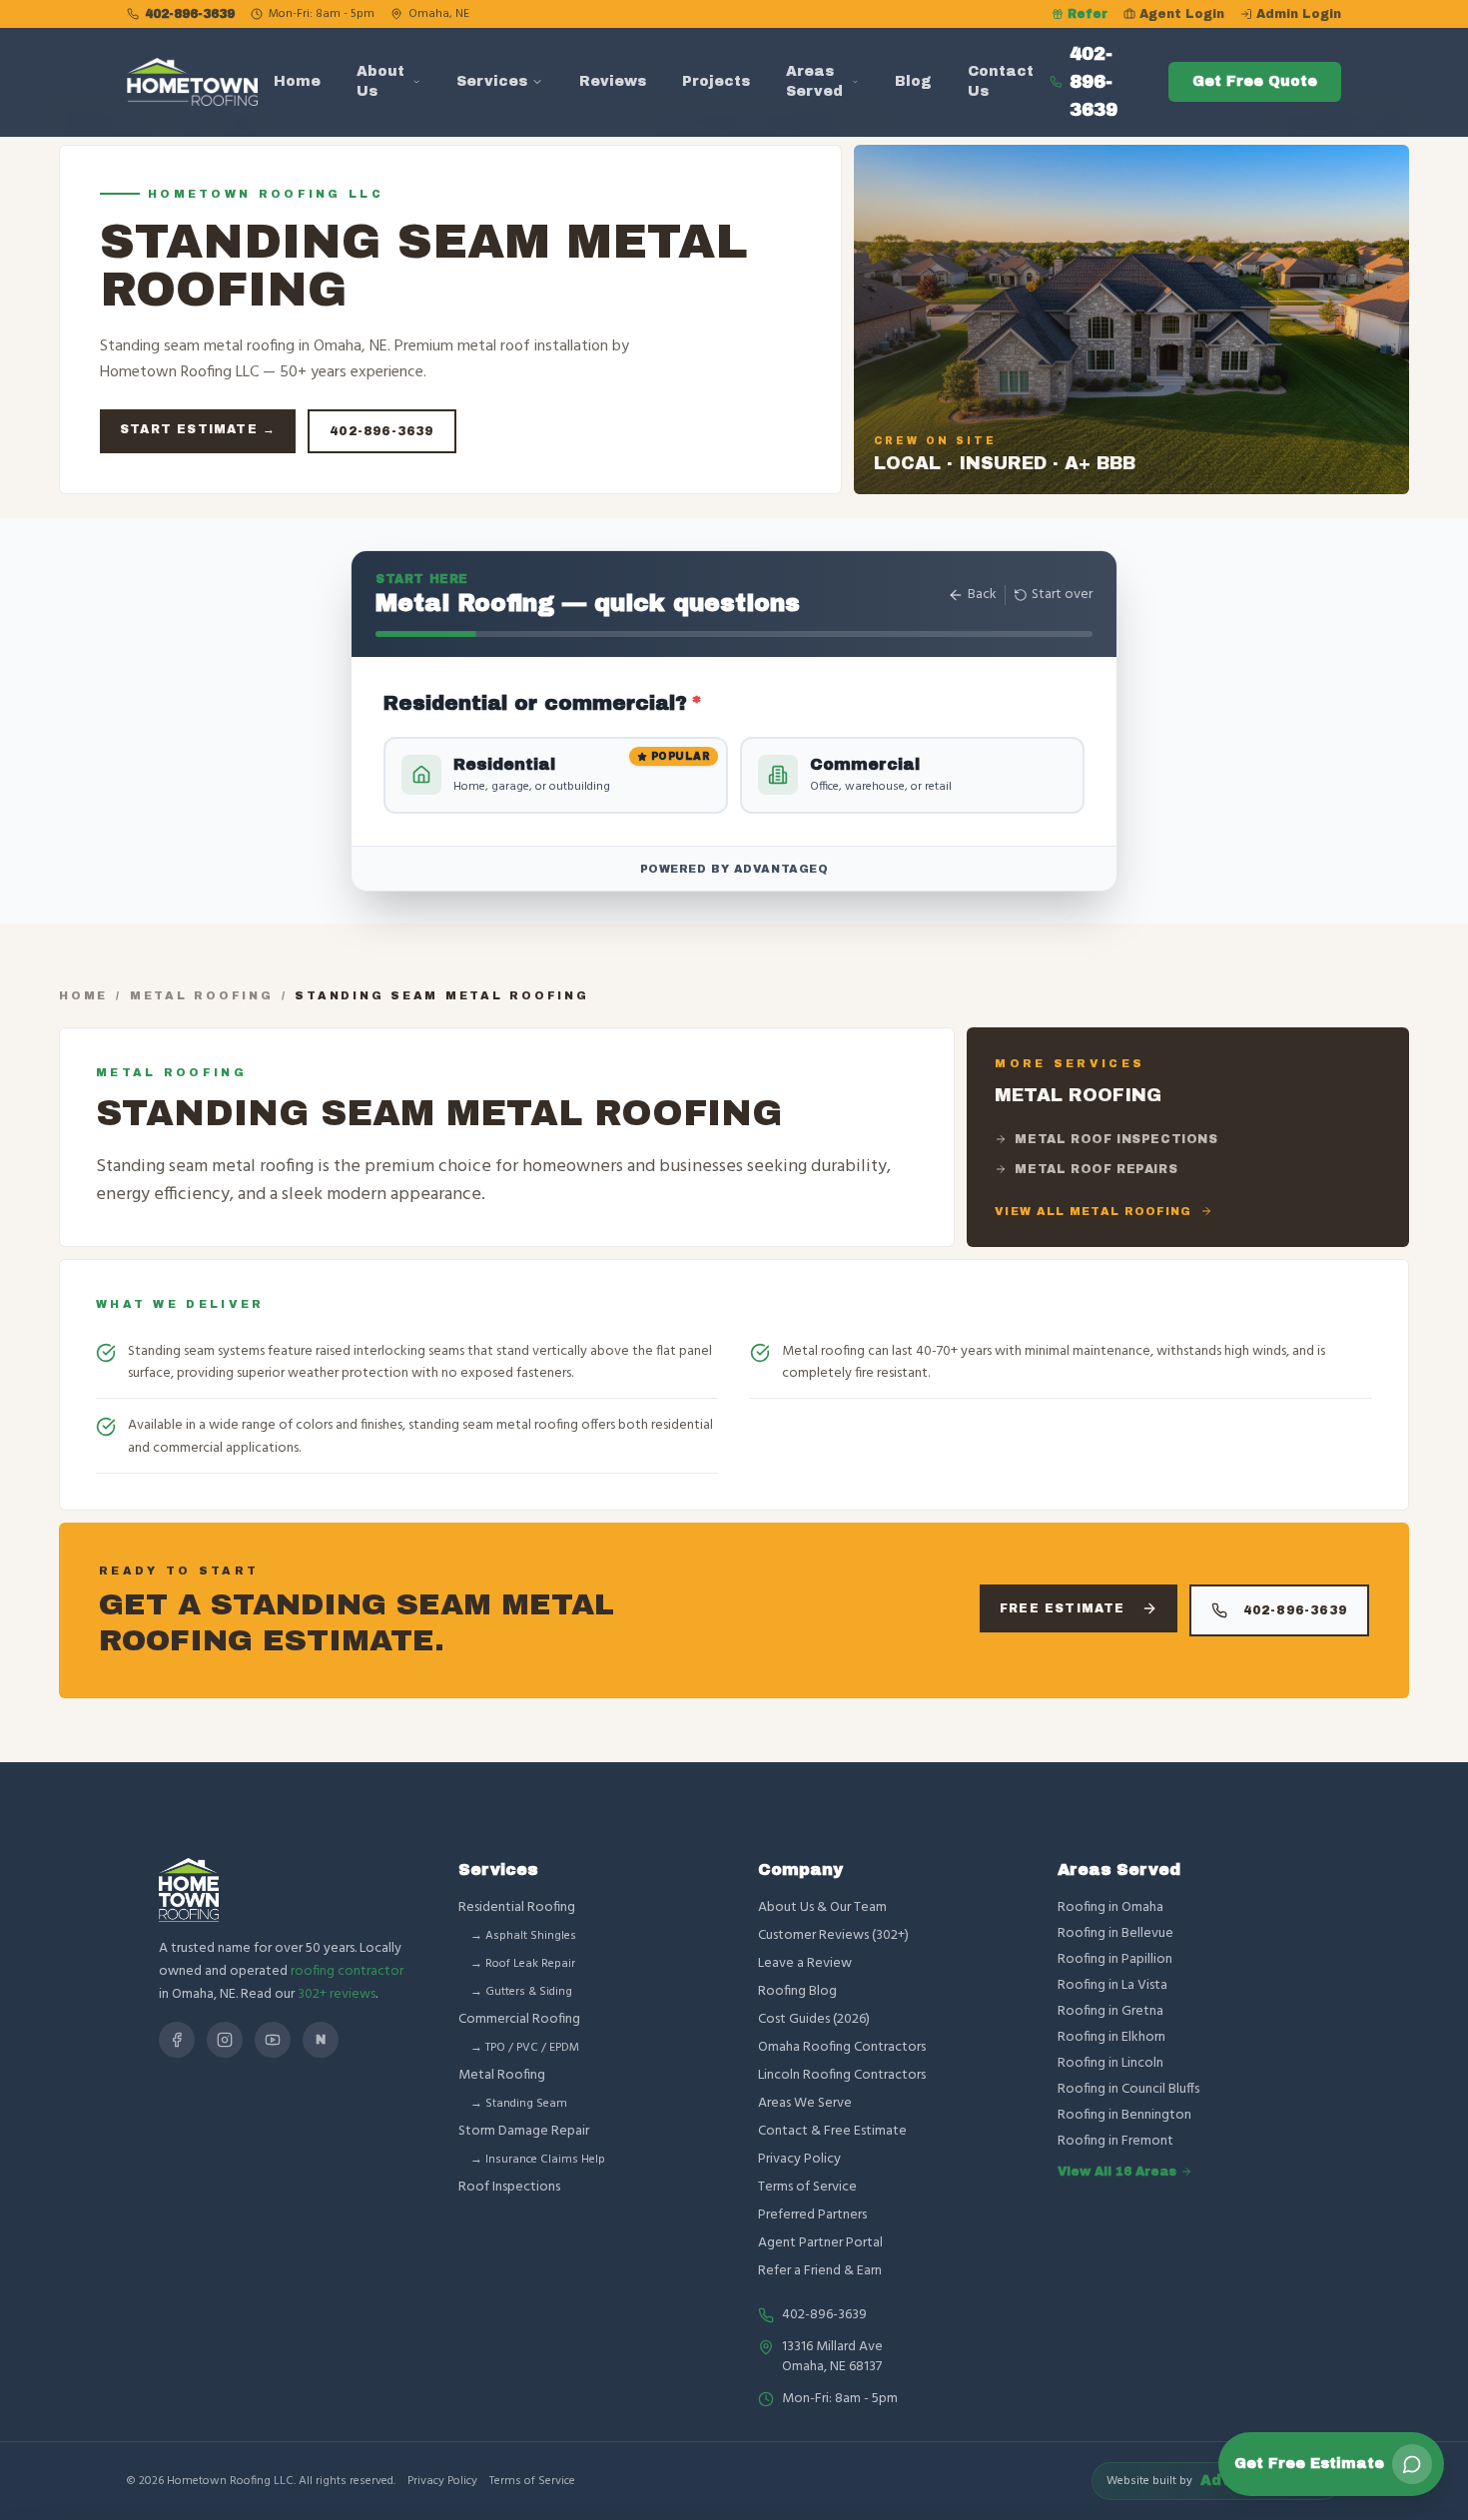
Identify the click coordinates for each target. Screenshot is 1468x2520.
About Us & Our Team (822, 1907)
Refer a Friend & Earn (820, 2271)
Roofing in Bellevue (1115, 1934)
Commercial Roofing (519, 2019)
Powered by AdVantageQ (734, 869)
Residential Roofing (517, 1907)
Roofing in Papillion (1115, 1960)
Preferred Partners (812, 2215)
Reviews (613, 81)
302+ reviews (337, 1994)
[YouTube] (273, 2040)
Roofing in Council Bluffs (1128, 2090)
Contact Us (1001, 81)
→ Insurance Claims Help (538, 2160)
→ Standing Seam (519, 2104)
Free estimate (1063, 1608)
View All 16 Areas (1117, 2172)
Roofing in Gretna (1110, 2012)
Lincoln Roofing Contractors (842, 2075)
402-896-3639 (190, 14)
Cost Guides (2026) (814, 2019)
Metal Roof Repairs (1096, 1169)
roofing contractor (347, 1971)
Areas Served (814, 81)
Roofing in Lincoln (1110, 2064)
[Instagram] (225, 2040)
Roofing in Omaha (1110, 1908)
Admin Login (1299, 14)
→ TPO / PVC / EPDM (525, 2048)
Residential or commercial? (543, 703)
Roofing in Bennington (1124, 2116)
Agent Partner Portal (820, 2243)
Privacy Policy (799, 2159)
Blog (913, 81)
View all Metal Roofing (1093, 1211)
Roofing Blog (797, 1991)
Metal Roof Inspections (1116, 1139)
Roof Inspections (509, 2187)
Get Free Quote (1255, 81)
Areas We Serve (805, 2103)
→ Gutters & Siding (521, 1992)
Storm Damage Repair (524, 2131)
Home (297, 81)
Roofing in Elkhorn (1111, 2038)
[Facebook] (177, 2040)
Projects (716, 81)
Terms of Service (807, 2187)
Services (492, 81)
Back (982, 595)
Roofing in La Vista (1112, 1986)
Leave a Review (805, 1963)
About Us (380, 81)
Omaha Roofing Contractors (842, 2047)
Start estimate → (198, 429)
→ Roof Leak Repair (523, 1964)
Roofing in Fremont (1115, 2142)
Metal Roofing (202, 995)
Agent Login (1182, 14)
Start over (1062, 595)
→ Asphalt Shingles (523, 1936)
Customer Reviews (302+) (833, 1935)
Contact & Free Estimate (832, 2131)
